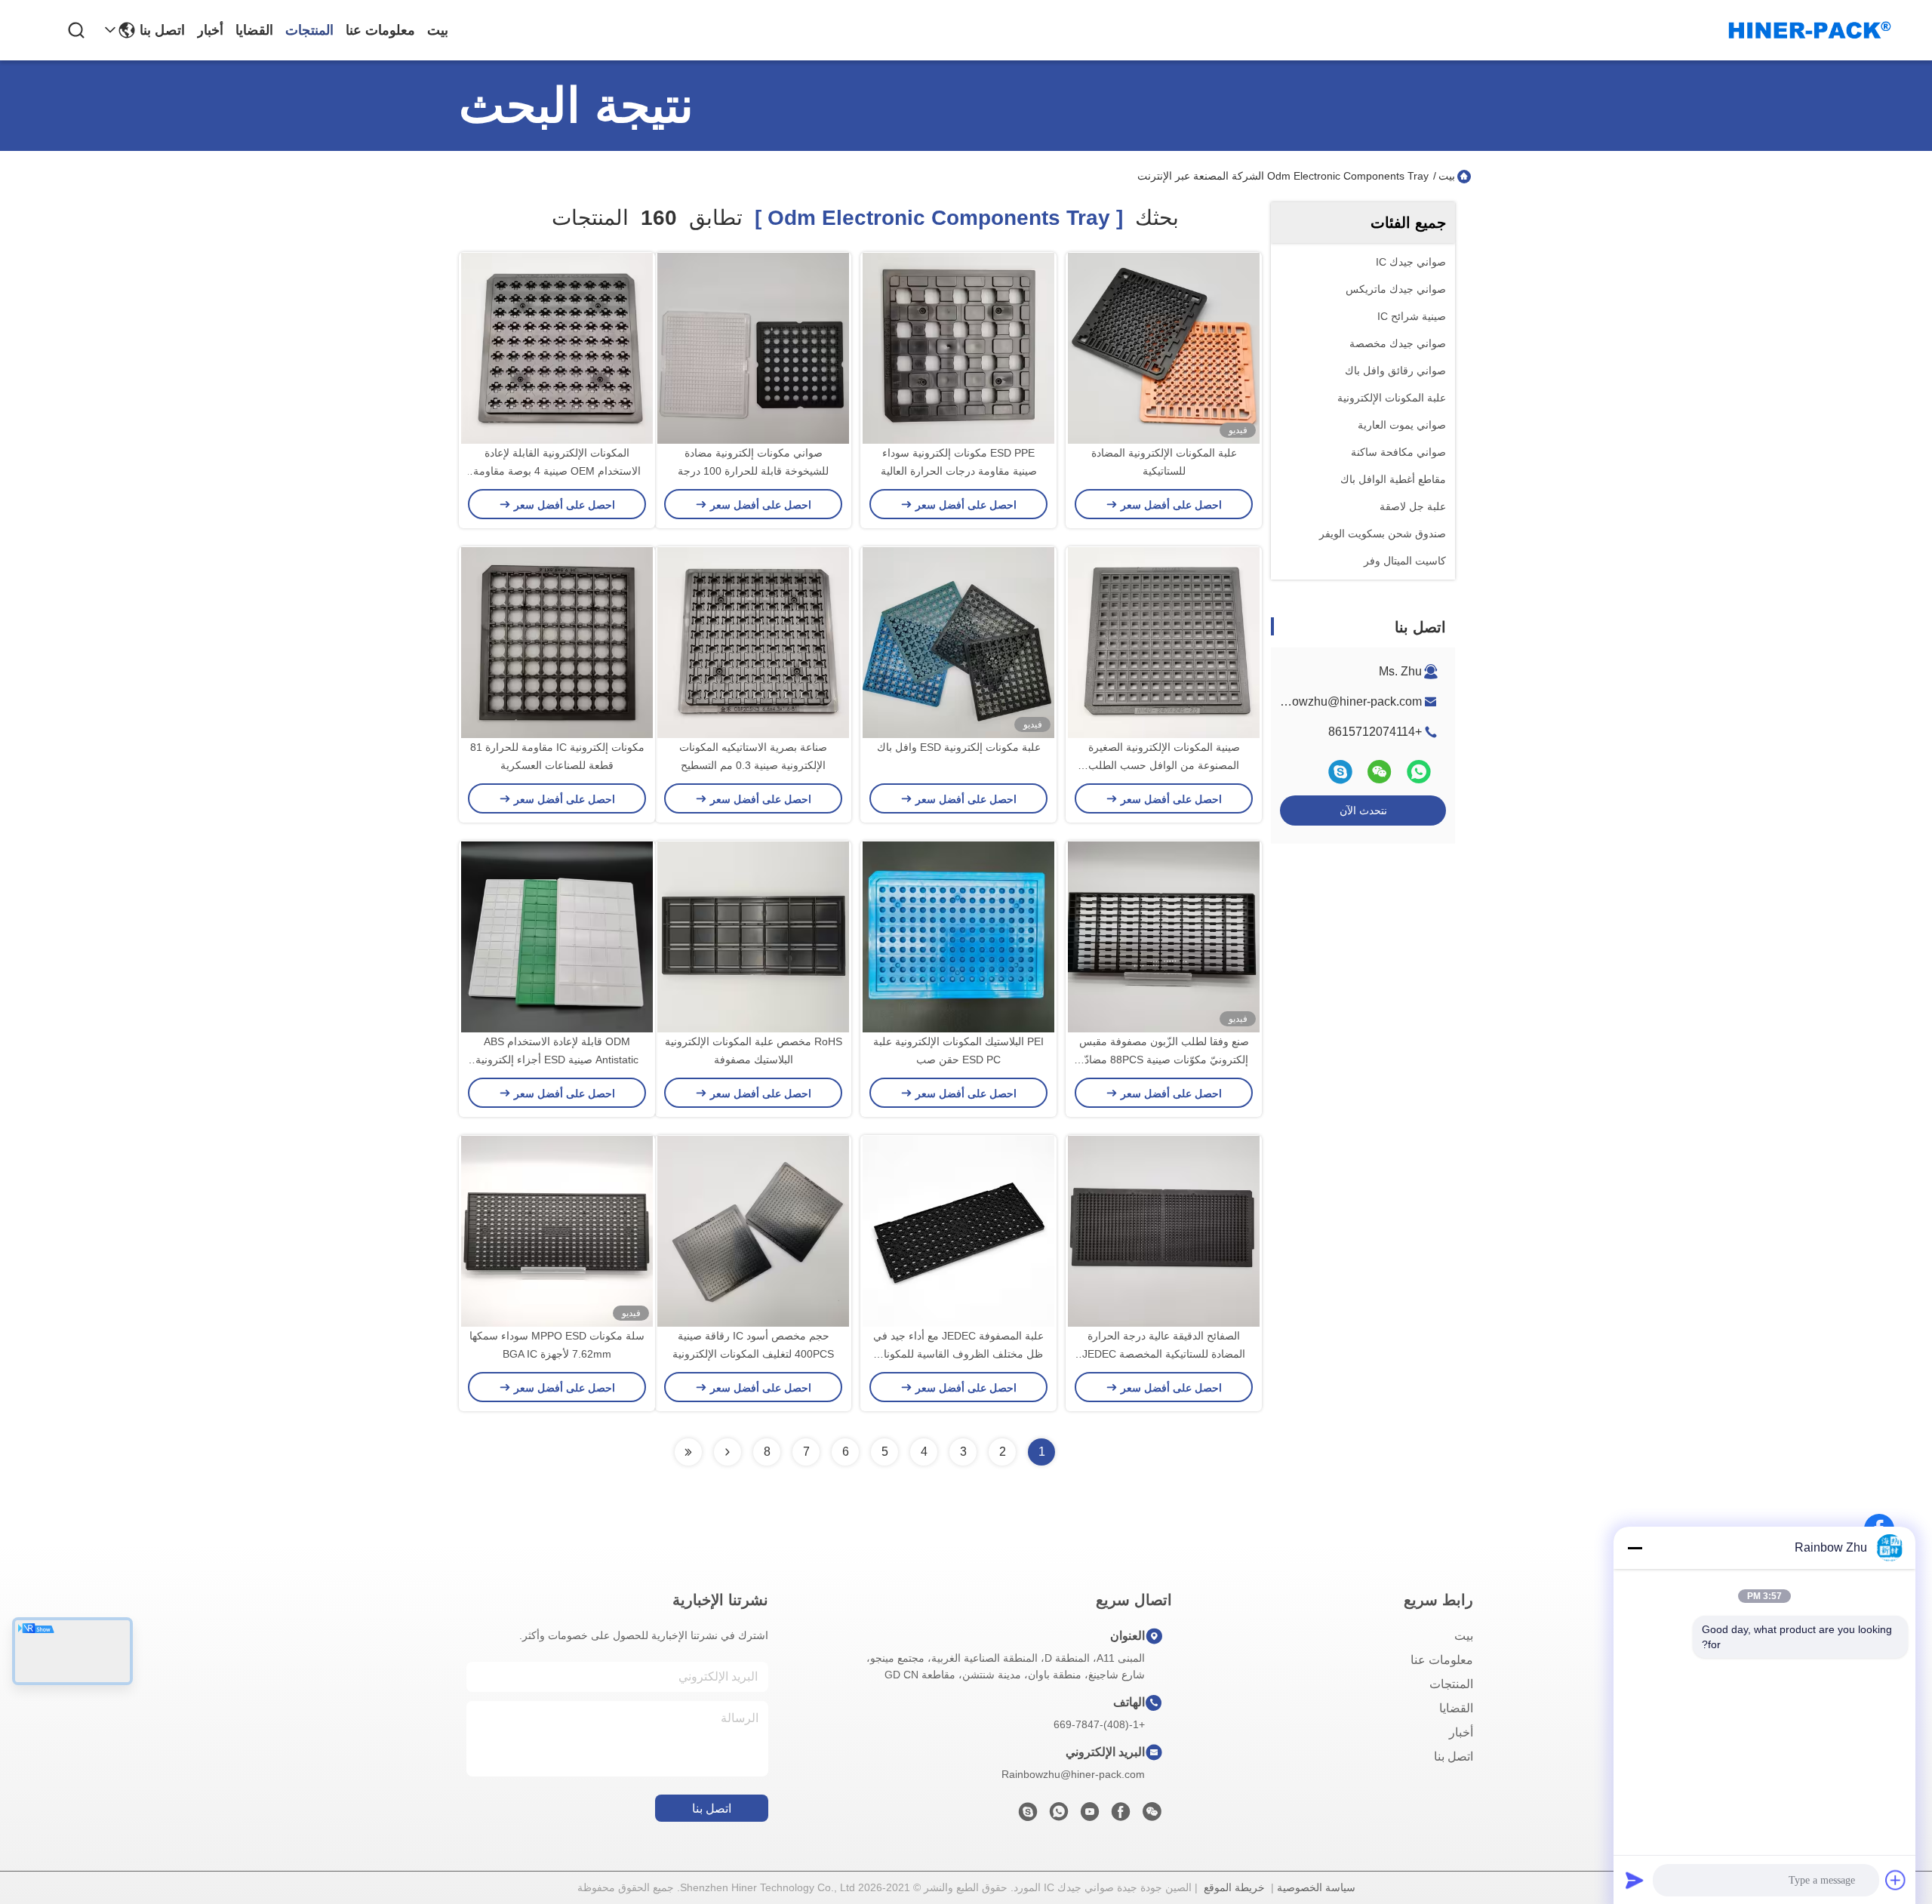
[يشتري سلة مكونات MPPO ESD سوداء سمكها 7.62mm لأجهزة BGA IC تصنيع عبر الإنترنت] (557, 1231)
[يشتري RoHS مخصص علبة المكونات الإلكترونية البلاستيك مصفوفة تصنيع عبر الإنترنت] (753, 937)
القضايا (254, 30)
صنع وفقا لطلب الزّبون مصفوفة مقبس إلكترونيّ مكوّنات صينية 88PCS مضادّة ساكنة (1164, 1060)
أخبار (210, 30)
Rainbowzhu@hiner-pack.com (1341, 701)
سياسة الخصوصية (1316, 1887)
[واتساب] (1419, 772)
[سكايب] (1340, 772)
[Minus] (1635, 1548)
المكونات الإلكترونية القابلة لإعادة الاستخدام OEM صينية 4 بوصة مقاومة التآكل (557, 471)
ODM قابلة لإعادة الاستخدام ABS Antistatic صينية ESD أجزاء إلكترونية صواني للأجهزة (557, 1060)
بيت (438, 30)
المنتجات (309, 30)
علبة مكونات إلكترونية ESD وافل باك (959, 747)
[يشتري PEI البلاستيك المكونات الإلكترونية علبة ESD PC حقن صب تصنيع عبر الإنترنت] (958, 937)
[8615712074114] (1059, 1816)
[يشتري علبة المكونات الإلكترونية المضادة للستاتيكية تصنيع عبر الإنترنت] (1164, 348)
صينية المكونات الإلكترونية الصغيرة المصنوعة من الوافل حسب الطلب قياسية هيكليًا (1164, 765)
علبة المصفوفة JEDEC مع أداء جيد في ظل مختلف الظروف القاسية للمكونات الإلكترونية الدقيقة (958, 1354)
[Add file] (1896, 1880)
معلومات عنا (380, 30)
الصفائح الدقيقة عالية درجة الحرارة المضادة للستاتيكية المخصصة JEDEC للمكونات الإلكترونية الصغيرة (1164, 1354)
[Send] (1635, 1880)
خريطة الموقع (1234, 1887)
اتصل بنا (162, 30)
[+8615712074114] (1028, 1816)
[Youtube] (1090, 1816)
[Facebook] (1121, 1816)
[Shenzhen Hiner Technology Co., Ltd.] (1810, 30)
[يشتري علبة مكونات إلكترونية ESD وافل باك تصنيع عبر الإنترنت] (958, 642)
